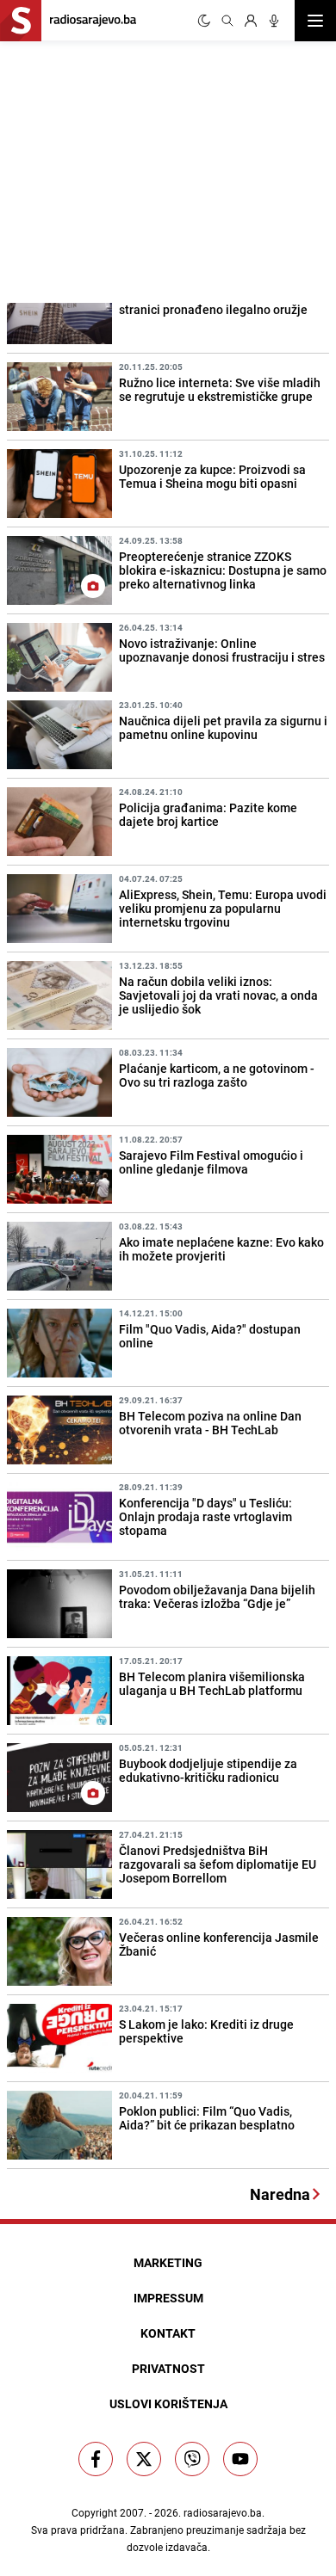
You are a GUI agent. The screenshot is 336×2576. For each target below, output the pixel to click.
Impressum (168, 2298)
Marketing (168, 2262)
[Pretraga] (227, 21)
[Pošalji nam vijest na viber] (192, 2459)
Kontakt (168, 2333)
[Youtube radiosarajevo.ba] (240, 2459)
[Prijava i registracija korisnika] (251, 21)
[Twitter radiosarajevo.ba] (144, 2459)
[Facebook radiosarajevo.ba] (96, 2459)
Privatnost (168, 2368)
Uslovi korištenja (168, 2403)
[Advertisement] (129, 169)
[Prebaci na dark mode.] (204, 21)
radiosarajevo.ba (223, 2512)
